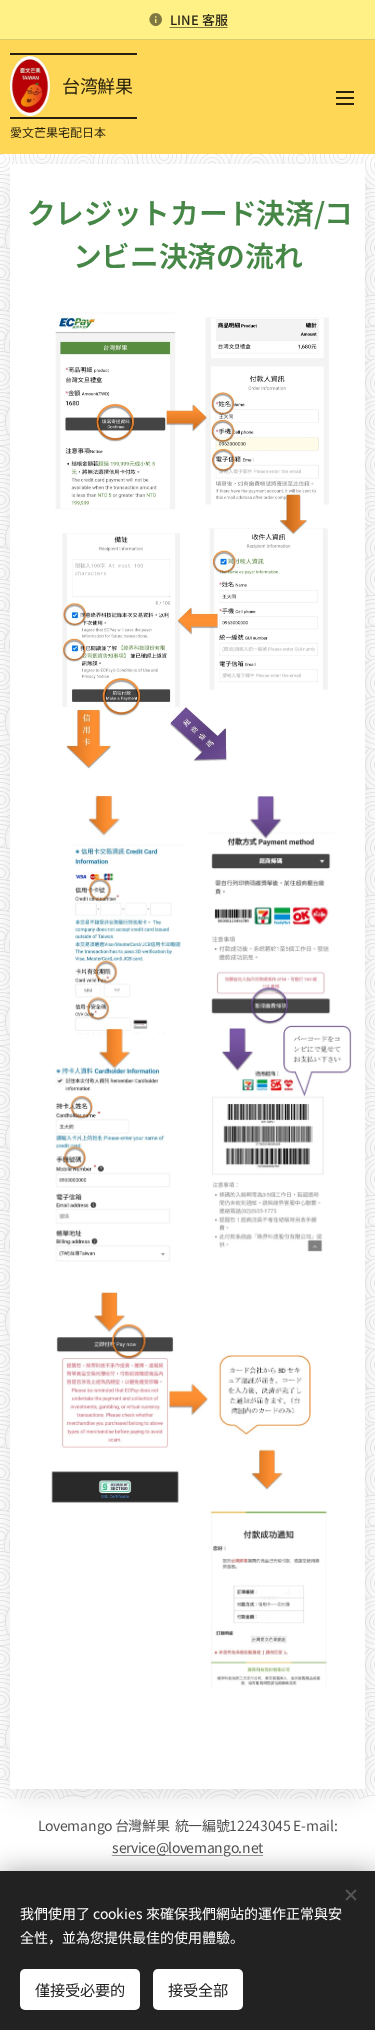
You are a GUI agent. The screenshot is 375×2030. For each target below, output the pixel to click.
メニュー (345, 97)
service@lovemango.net (187, 1847)
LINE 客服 (199, 19)
